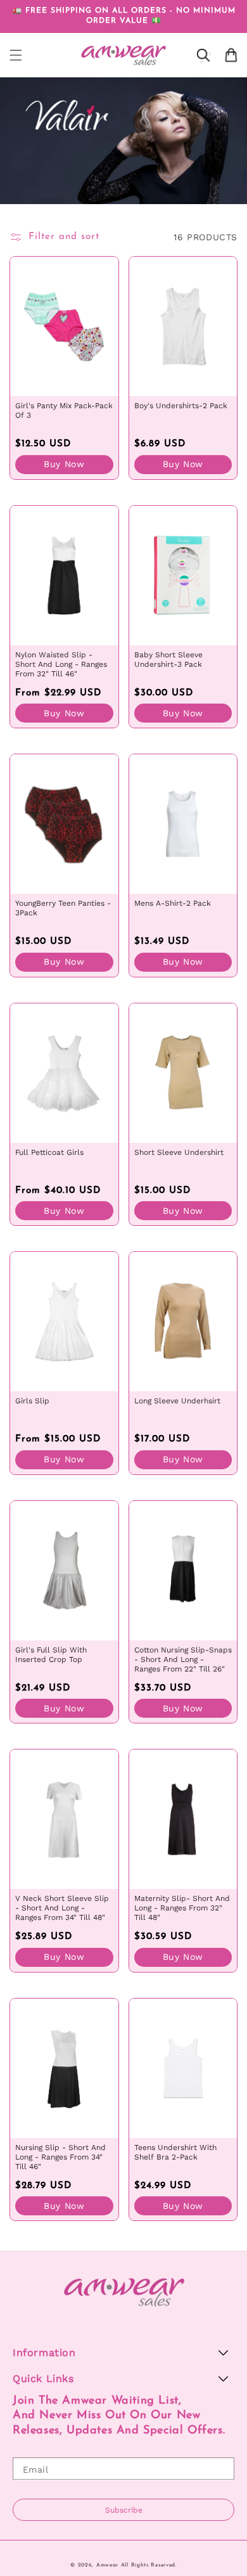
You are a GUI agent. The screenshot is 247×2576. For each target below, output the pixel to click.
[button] (16, 55)
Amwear (107, 2565)
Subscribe (124, 2510)
